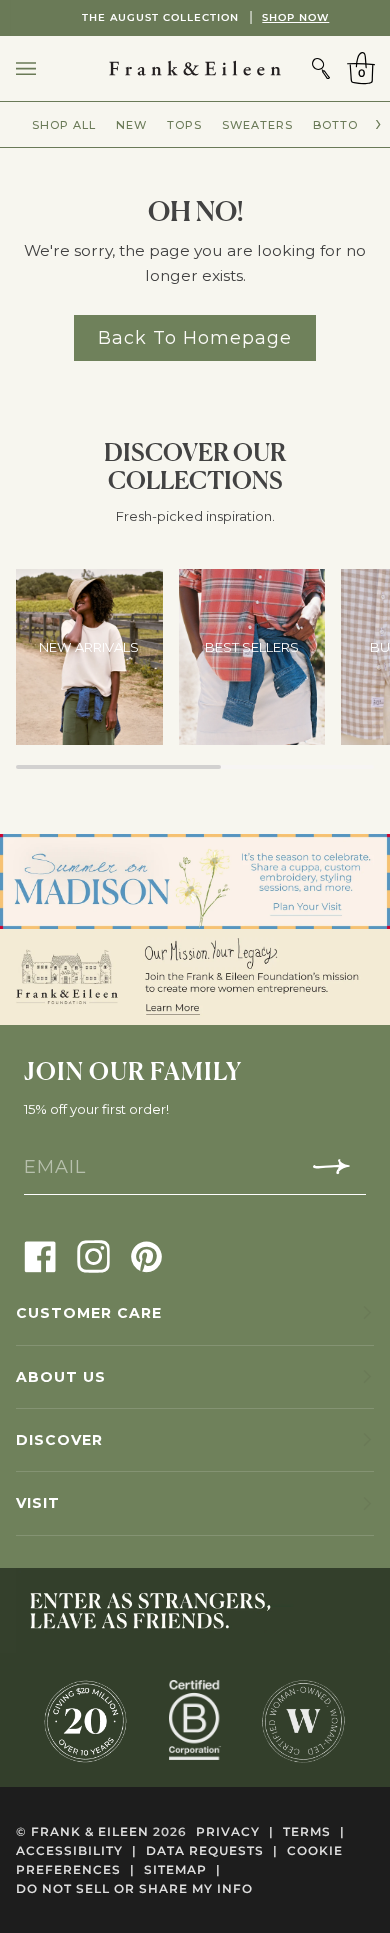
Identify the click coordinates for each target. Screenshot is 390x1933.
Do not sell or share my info (134, 1888)
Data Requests (212, 1850)
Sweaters (257, 125)
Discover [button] (59, 1440)
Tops (184, 125)
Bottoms (345, 125)
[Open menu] (46, 68)
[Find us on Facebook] (40, 1255)
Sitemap (182, 1869)
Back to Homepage (195, 337)
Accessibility (76, 1850)
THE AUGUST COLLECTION (196, 17)
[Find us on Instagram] (93, 1255)
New (131, 125)
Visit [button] (38, 1503)
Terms (314, 1831)
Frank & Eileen (90, 1831)
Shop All (64, 125)
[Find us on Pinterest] (146, 1255)
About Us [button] (61, 1377)
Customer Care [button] (89, 1313)
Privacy (235, 1831)
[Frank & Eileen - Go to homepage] (195, 68)
